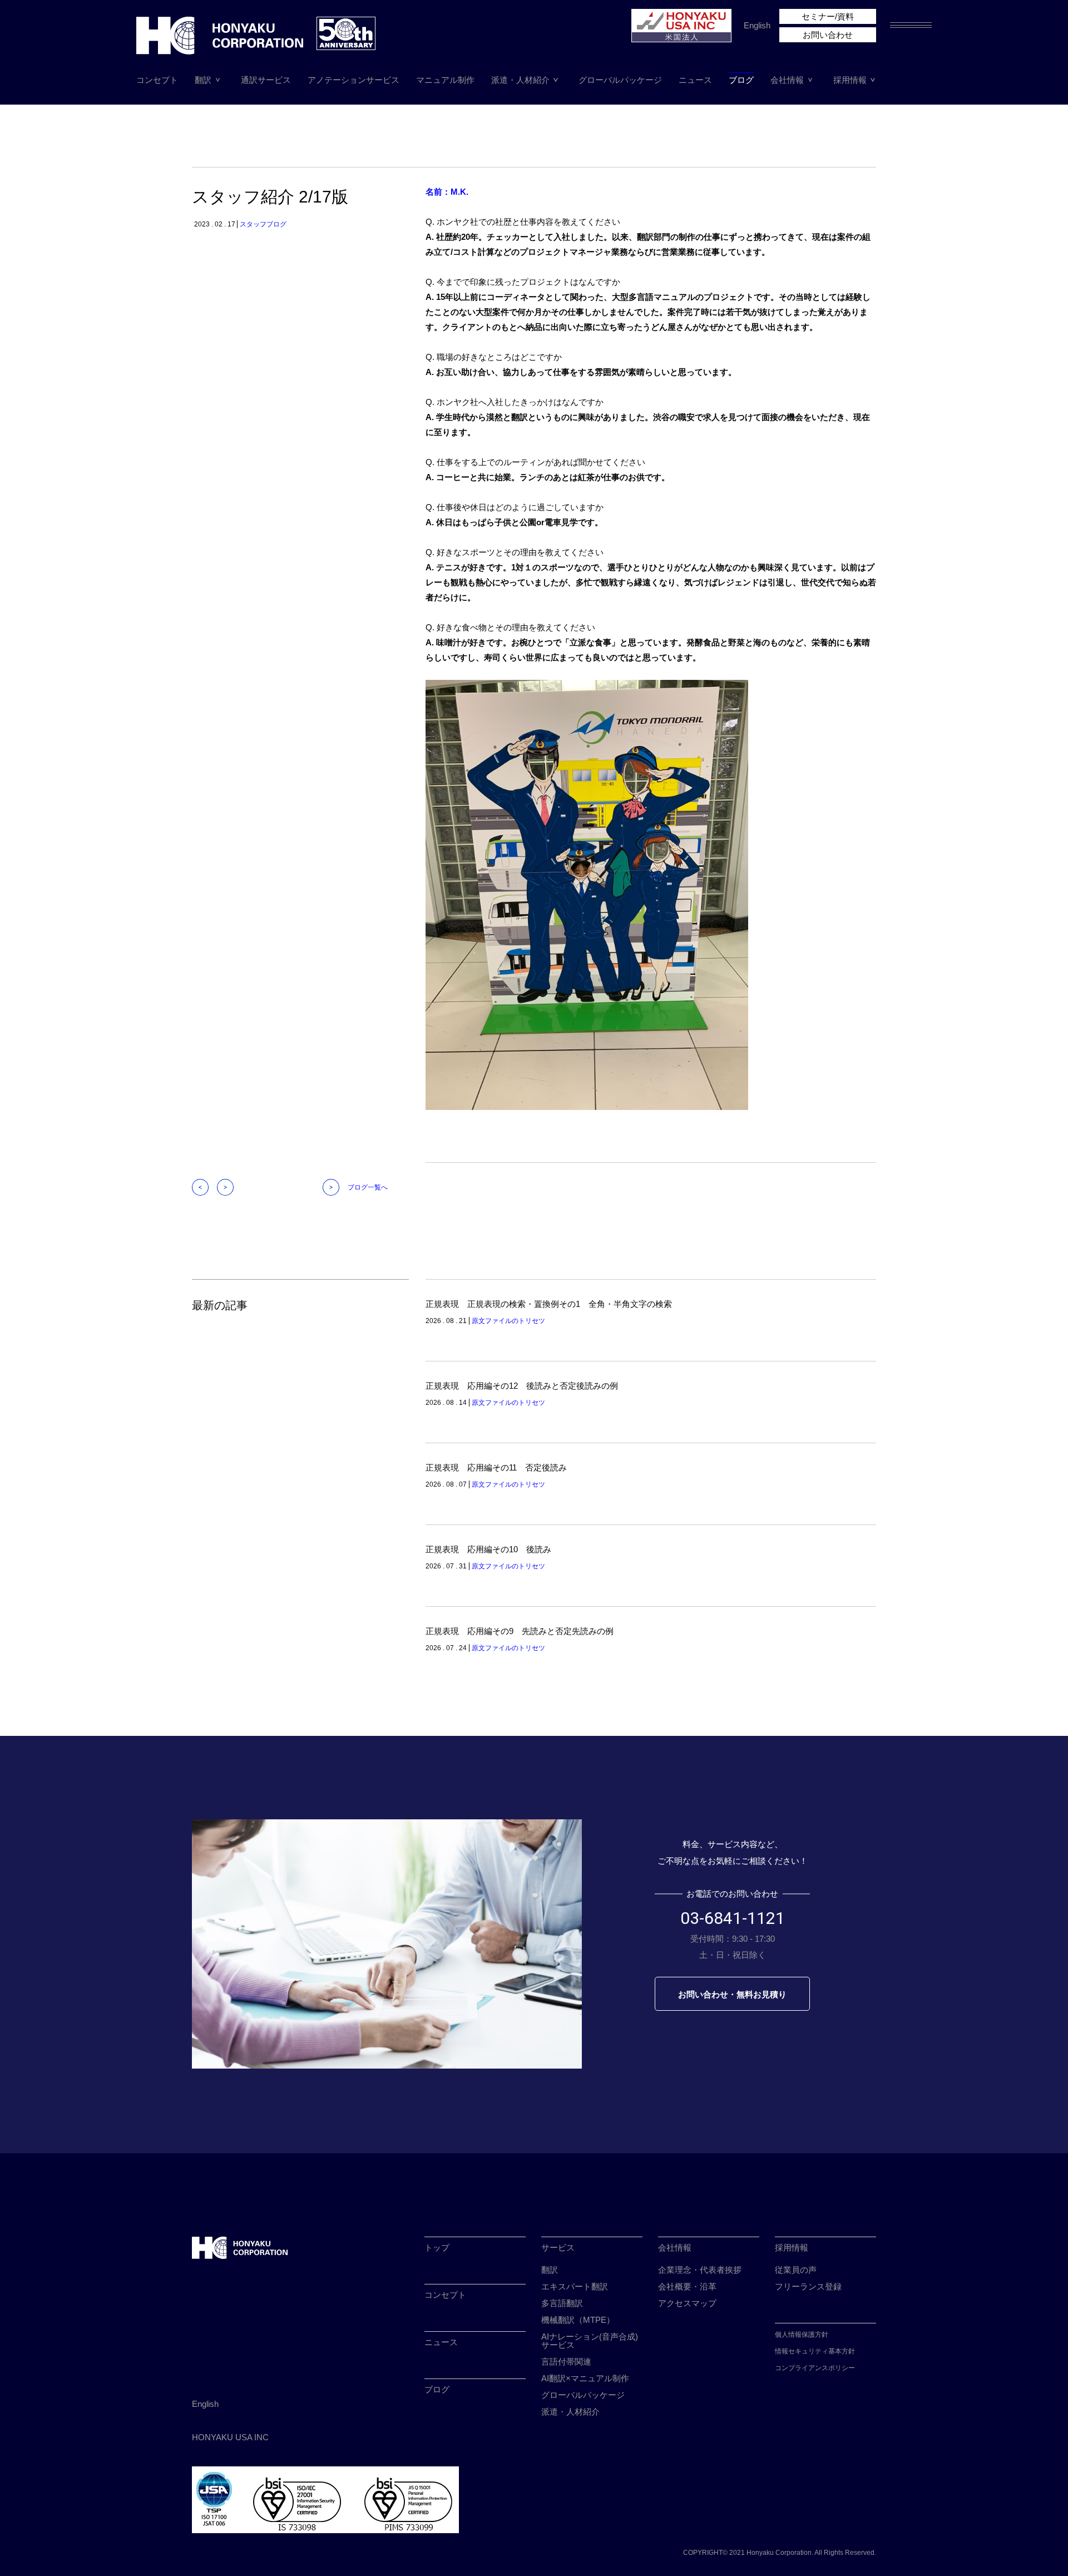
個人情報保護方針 (802, 2335)
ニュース (695, 80)
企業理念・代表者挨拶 (700, 2270)
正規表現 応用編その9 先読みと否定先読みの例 (520, 1631)
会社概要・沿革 (687, 2286)
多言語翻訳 (562, 2303)
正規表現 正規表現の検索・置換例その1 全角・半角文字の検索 (549, 1304)
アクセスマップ (687, 2303)
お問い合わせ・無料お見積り (732, 1994)
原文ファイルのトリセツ (508, 1321)
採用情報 (850, 80)
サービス (558, 2247)
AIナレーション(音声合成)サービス (590, 2341)
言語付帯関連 (566, 2362)
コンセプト (157, 80)
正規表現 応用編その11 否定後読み (496, 1467)
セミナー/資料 (828, 16)
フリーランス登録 (808, 2286)
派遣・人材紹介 (520, 80)
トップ (437, 2247)
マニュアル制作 (445, 80)
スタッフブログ (263, 224)
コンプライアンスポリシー (815, 2368)
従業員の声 (796, 2270)
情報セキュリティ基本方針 (815, 2351)
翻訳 (203, 80)
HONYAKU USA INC (230, 2437)
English (757, 25)
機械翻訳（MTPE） (578, 2320)
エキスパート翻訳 (575, 2286)
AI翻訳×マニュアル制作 (585, 2378)
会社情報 (787, 80)
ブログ (741, 80)
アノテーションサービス (353, 80)
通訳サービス (266, 80)
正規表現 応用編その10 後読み (488, 1549)
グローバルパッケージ (620, 80)
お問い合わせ (828, 35)
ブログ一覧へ (368, 1187)
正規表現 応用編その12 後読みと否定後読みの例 (522, 1386)
